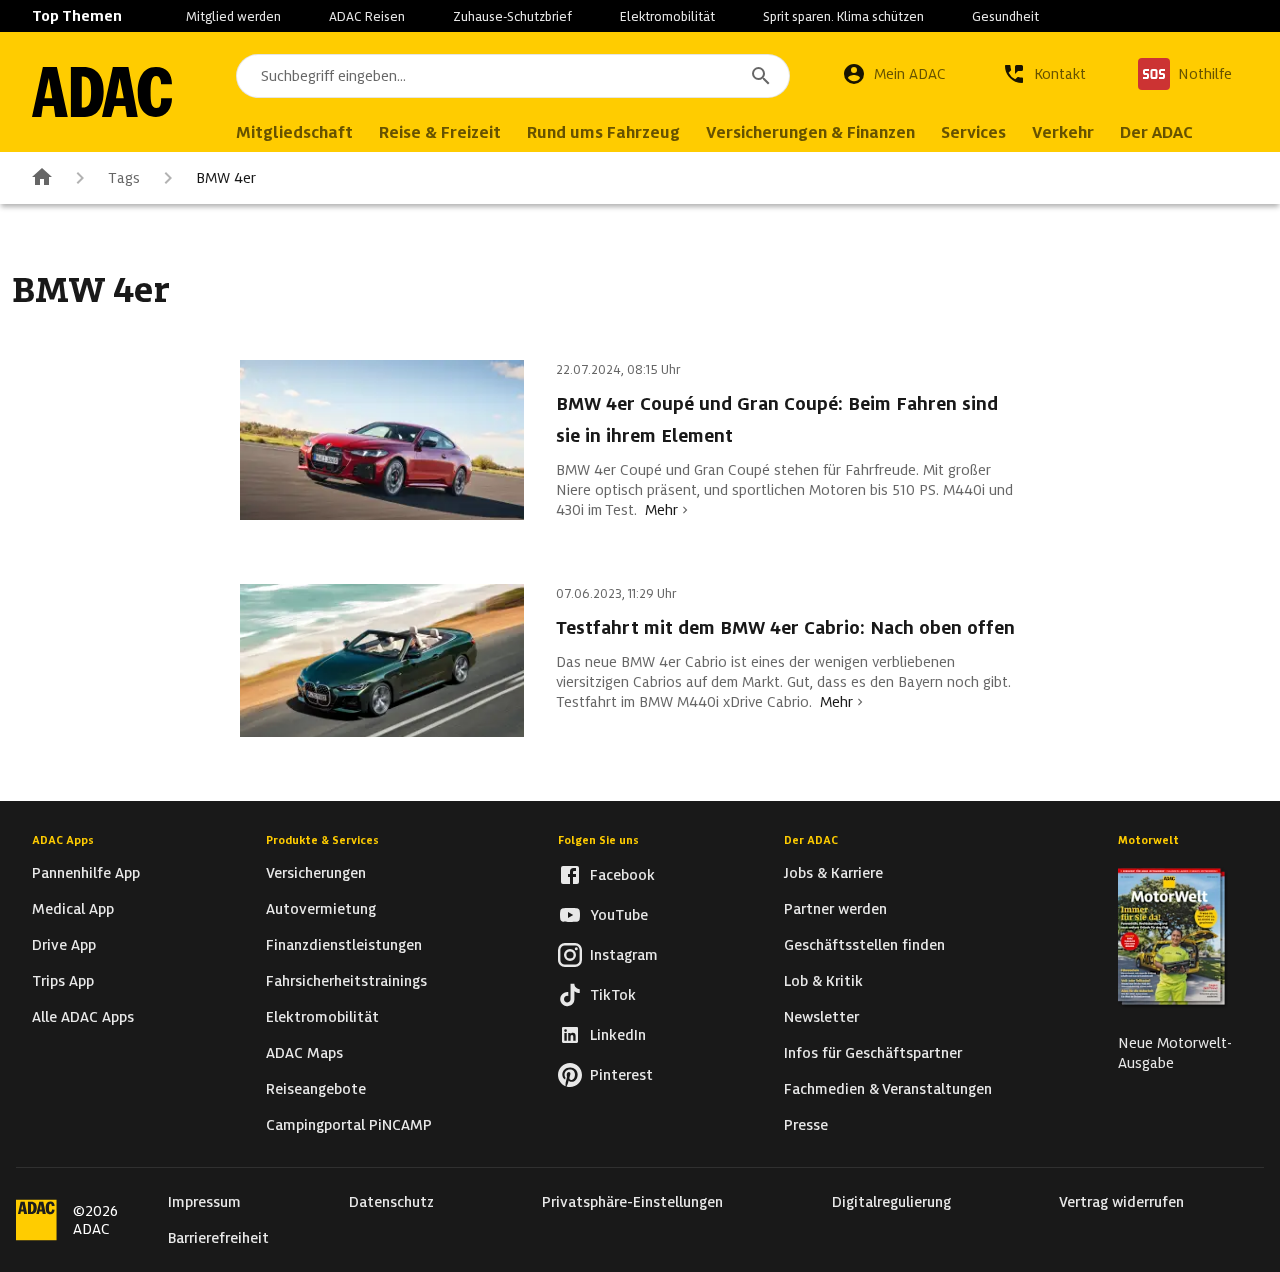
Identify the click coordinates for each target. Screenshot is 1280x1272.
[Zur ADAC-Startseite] (102, 92)
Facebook (622, 875)
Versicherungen (316, 873)
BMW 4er (226, 178)
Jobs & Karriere (833, 873)
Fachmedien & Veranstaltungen (888, 1089)
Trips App (63, 981)
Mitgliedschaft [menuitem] (294, 132)
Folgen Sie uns (598, 840)
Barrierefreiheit (218, 1238)
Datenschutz (391, 1202)
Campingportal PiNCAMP (349, 1125)
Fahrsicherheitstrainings (346, 981)
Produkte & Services (322, 840)
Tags (124, 178)
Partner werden (835, 909)
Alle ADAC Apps (83, 1017)
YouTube (619, 915)
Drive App (64, 945)
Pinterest (621, 1075)
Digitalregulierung (891, 1202)
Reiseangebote (316, 1089)
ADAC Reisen (367, 16)
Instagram (624, 955)
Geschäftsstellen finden (864, 945)
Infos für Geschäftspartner (873, 1053)
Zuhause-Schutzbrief (512, 16)
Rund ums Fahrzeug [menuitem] (603, 132)
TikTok (613, 995)
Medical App (73, 909)
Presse (806, 1125)
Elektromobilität (667, 16)
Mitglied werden (233, 16)
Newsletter (821, 1017)
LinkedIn (618, 1035)
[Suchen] (761, 76)
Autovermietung (321, 909)
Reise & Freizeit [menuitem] (440, 132)
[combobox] (513, 76)
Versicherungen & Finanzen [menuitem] (810, 132)
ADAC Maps (304, 1053)
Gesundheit (1005, 16)
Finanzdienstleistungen (344, 945)
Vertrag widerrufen (1121, 1202)
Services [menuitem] (973, 132)
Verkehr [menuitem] (1063, 132)
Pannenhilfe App (86, 873)
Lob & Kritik (823, 981)
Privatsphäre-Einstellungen (632, 1202)
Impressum (204, 1202)
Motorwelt (1148, 840)
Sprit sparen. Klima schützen (843, 16)
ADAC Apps (63, 840)
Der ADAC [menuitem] (1156, 132)
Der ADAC (811, 840)
